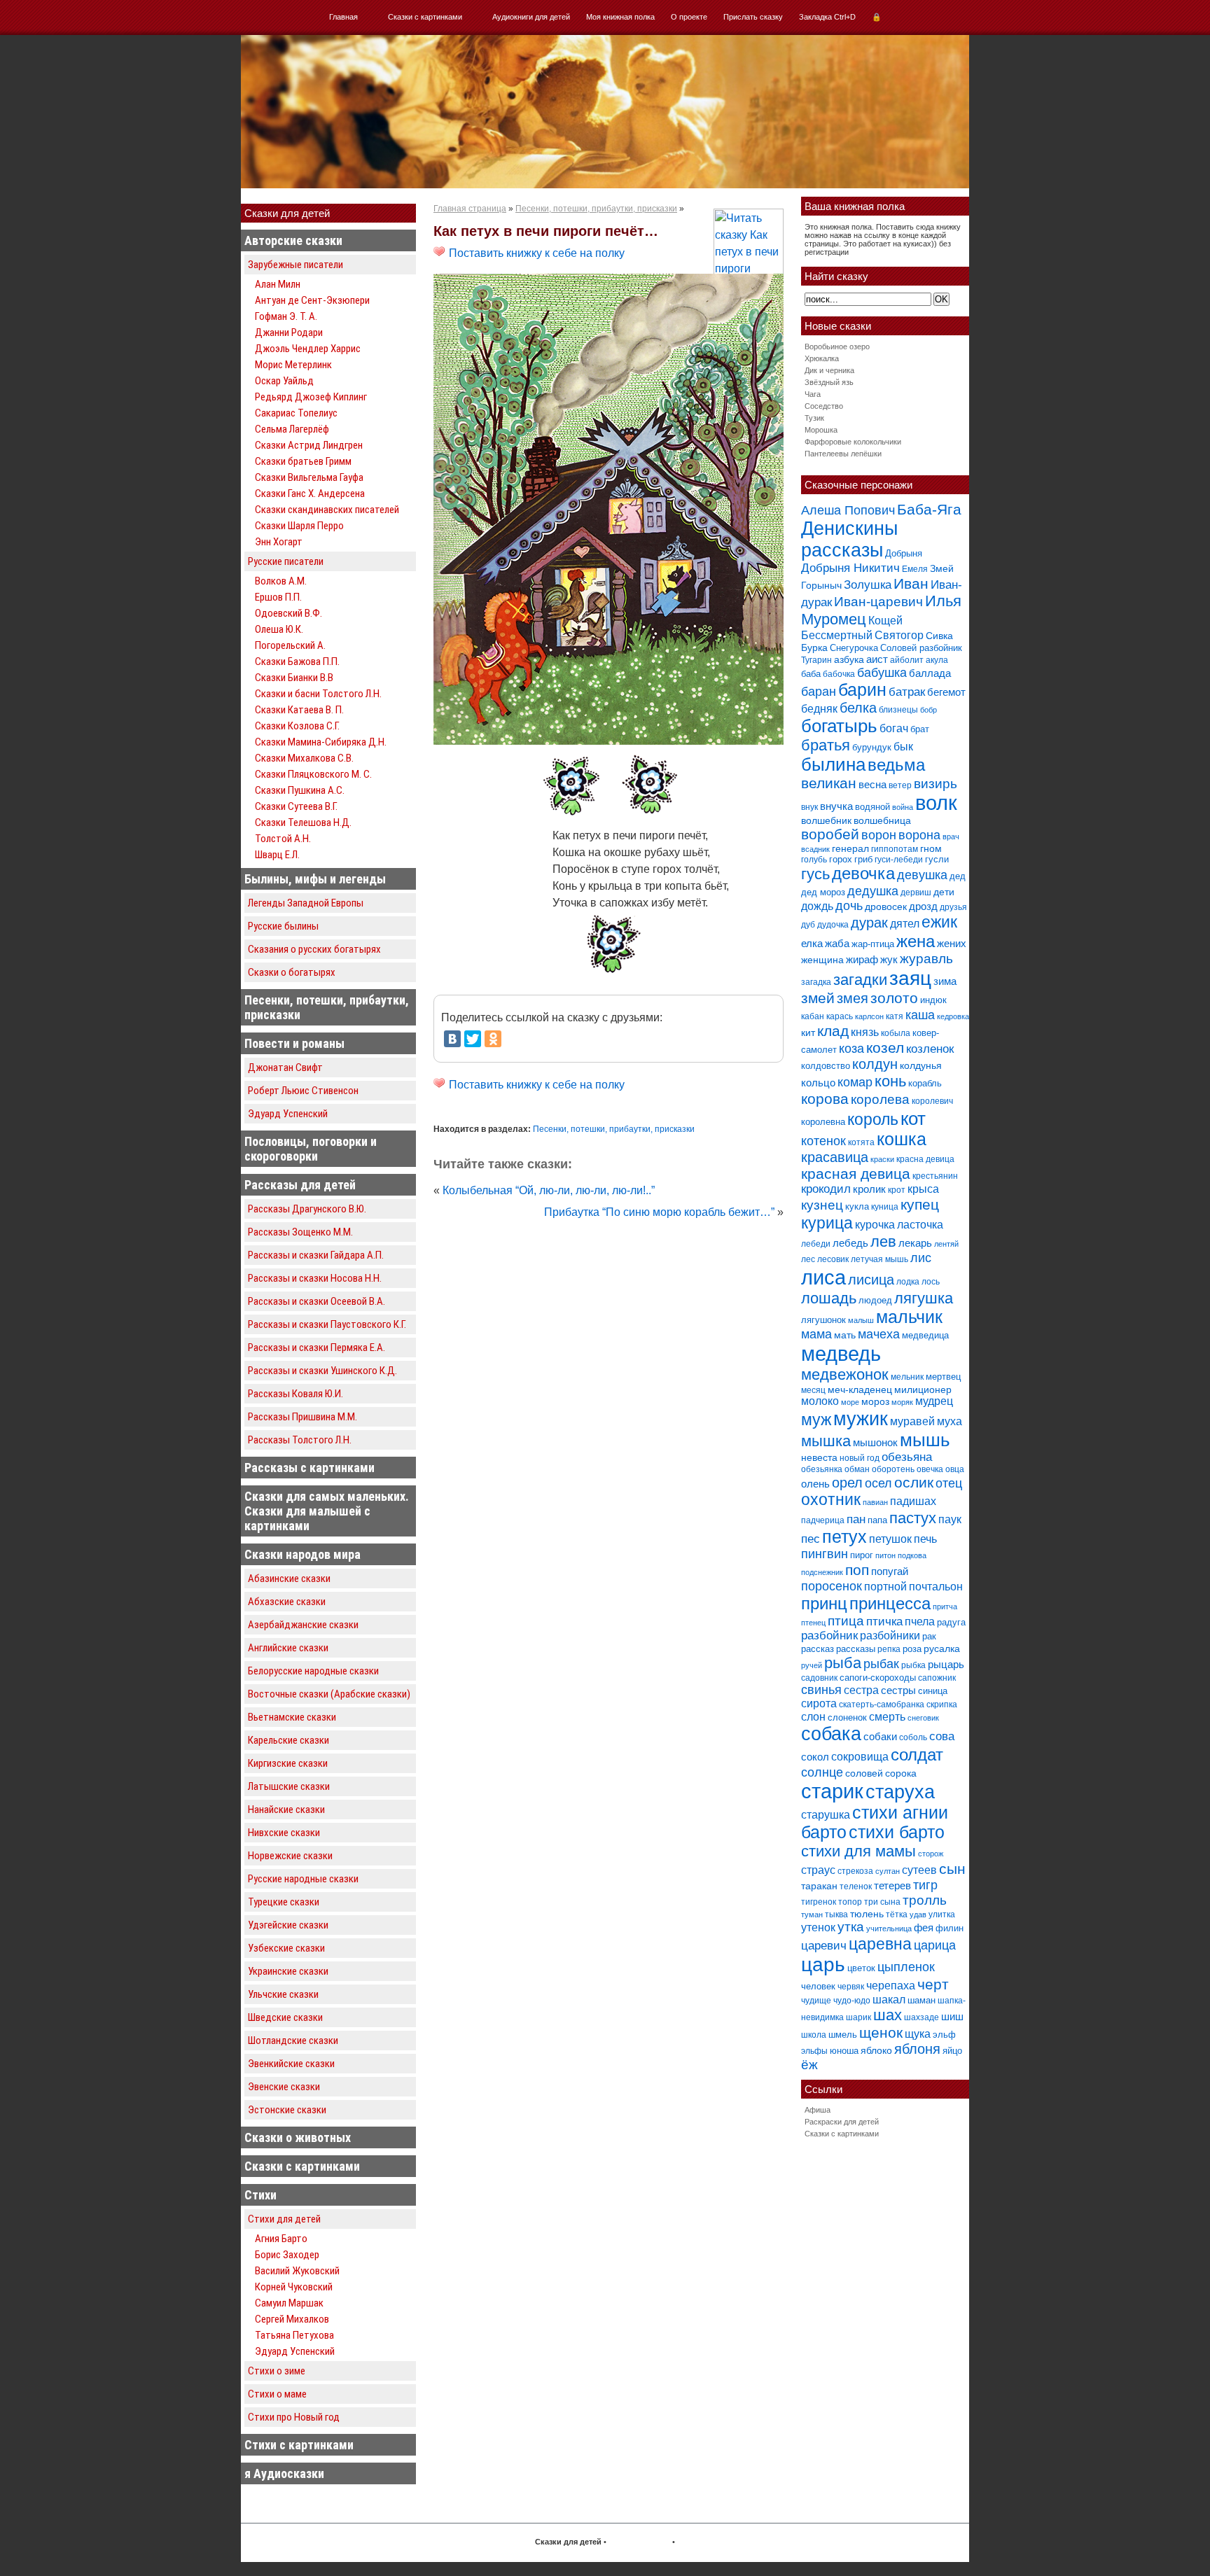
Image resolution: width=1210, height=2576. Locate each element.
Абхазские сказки (287, 1602)
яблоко (876, 2050)
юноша (844, 2051)
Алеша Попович (848, 510)
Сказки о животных (298, 2137)
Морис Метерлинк (293, 365)
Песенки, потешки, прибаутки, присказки (327, 1007)
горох (841, 859)
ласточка (920, 1224)
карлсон (869, 1016)
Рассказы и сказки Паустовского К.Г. (327, 1324)
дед (958, 876)
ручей (812, 1665)
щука (918, 2033)
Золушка (868, 585)
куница (885, 1207)
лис (921, 1258)
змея (853, 998)
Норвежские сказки (290, 1856)
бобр (929, 710)
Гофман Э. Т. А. (286, 316)
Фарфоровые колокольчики (853, 442)
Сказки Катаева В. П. (299, 710)
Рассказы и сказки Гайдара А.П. (316, 1255)
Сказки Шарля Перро (299, 526)
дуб (808, 925)
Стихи (260, 2195)
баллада (930, 673)
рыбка (913, 1665)
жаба (837, 943)
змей (818, 998)
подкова (912, 1555)
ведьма (896, 765)
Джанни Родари (289, 332)
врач (951, 836)
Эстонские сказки (287, 2110)
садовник (819, 1678)
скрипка (942, 1704)
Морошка (821, 430)
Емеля (915, 569)
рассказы (856, 1649)
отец (949, 1483)
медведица (925, 1335)
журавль (926, 959)
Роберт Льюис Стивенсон (303, 1091)
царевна (880, 1944)
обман (857, 1469)
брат (920, 729)
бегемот (946, 692)
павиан (875, 1502)
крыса (923, 1189)
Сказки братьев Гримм (303, 461)
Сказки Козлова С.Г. (297, 726)
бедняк (819, 709)
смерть (887, 1717)
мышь (925, 1440)
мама (816, 1334)
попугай (890, 1571)
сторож (931, 1854)
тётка (897, 1914)
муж (816, 1420)
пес (811, 1539)
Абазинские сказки (289, 1578)
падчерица (823, 1520)
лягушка (924, 1298)
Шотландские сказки (293, 2040)
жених (952, 943)
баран (819, 691)
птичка (884, 1622)
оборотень (893, 1469)
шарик (858, 2017)
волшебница (882, 820)
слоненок (847, 1717)
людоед (875, 1300)
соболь (913, 1737)
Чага (813, 394)
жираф (862, 959)
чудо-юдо (852, 2001)
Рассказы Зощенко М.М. (300, 1232)
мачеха (879, 1334)
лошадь (829, 1298)
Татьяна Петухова (294, 2335)
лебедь (850, 1243)
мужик (861, 1419)
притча (945, 1606)
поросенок (832, 1586)
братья (826, 745)
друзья (953, 907)
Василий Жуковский (297, 2271)
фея (924, 1927)
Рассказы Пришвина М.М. (302, 1417)
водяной (872, 807)
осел (878, 1483)
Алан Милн (278, 284)
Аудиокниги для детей (531, 17)
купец (920, 1205)
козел (885, 1048)
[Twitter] (473, 1039)
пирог (862, 1555)
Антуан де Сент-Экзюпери (312, 300)
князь (865, 1032)
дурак (869, 923)
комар (855, 1082)
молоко (820, 1401)
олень (815, 1484)
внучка (836, 806)
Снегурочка (854, 648)
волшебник (826, 820)
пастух (913, 1518)
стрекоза (855, 1871)
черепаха (891, 1986)
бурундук (872, 747)
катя (895, 1016)
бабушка (882, 672)
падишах (913, 1501)
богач (894, 728)
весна (872, 784)
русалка (942, 1648)
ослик (914, 1482)
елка (812, 943)
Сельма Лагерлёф (292, 429)
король (873, 1119)
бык (903, 746)
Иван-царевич (878, 602)
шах (888, 2015)
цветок (861, 1968)
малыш (861, 1320)
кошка (902, 1139)
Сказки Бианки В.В (294, 678)
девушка (922, 875)
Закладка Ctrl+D (827, 17)
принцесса (890, 1603)
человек (818, 1986)
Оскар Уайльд (284, 381)
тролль (925, 1900)
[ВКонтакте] (452, 1039)
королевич (932, 1101)
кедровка (953, 1016)
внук (809, 807)
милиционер (923, 1389)
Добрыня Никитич (850, 568)
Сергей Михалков (292, 2319)
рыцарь (946, 1664)
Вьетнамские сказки (292, 1717)
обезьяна (907, 1457)
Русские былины (283, 926)
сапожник (937, 1678)
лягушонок (823, 1320)
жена (916, 941)
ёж (809, 2065)
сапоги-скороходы (878, 1678)
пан (856, 1519)
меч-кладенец (860, 1389)
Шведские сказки (285, 2017)
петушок (890, 1539)
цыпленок (906, 1967)
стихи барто (897, 1832)
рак (929, 1636)
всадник (815, 849)
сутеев (919, 1870)
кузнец (822, 1205)
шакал (889, 1999)
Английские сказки (288, 1648)
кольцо (818, 1083)
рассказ (818, 1649)
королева (880, 1099)
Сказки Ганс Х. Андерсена (310, 493)
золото (894, 998)
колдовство (826, 1066)
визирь (936, 784)
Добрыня (904, 553)
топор (850, 1902)
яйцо (952, 2051)
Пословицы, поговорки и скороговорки (311, 1149)
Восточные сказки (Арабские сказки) (329, 1694)
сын (952, 1869)
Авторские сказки (293, 240)
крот (897, 1190)
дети (944, 892)
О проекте (689, 17)
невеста (819, 1457)
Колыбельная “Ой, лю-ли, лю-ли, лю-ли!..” (549, 1190)
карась (840, 1016)
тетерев (892, 1885)
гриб (863, 859)
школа (814, 2035)
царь (823, 1965)
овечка (930, 1469)
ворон (879, 835)
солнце (822, 1772)
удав (918, 1914)
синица (933, 1691)
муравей (912, 1421)
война (903, 807)
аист (877, 659)
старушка (826, 1815)
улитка (942, 1914)
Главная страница (470, 209)
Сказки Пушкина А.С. (300, 790)
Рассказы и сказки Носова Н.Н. (315, 1278)
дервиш (916, 892)
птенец (813, 1623)
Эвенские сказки (284, 2087)
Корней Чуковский (294, 2287)
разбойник (829, 1636)
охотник (831, 1500)
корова (825, 1099)
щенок (881, 2032)
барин (862, 690)
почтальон (936, 1587)
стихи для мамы (858, 1851)
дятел (905, 923)
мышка (826, 1441)
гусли (937, 859)
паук (950, 1519)
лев (883, 1241)
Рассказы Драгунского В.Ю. (307, 1209)
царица (935, 1945)
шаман (922, 2000)
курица (827, 1223)
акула (937, 660)
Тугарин (816, 660)
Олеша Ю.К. (279, 629)
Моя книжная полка (620, 17)
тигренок (819, 1902)
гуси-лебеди (899, 860)
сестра (861, 1690)
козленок (930, 1049)
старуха (900, 1792)
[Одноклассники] (493, 1039)
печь (925, 1539)
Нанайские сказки (286, 1809)
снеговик (923, 1718)
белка (858, 708)
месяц (813, 1390)
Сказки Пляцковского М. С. (313, 774)
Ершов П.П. (278, 597)
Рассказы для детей (300, 1185)
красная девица (856, 1174)
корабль (925, 1083)
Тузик (814, 418)
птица (846, 1621)
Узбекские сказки (286, 1948)
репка (889, 1649)
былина (833, 764)
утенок (818, 1927)
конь (890, 1081)
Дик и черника (829, 370)
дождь (817, 906)
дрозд (923, 906)
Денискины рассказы (849, 539)
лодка (908, 1282)
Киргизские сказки (288, 1763)
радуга (951, 1622)
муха (950, 1421)
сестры (898, 1690)
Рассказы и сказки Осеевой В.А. (317, 1301)
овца (955, 1469)
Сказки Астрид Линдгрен (309, 445)
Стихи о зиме (277, 2371)
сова (942, 1736)
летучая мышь (879, 1259)
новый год (860, 1458)
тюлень (867, 1914)
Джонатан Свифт (285, 1067)
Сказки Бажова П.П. (297, 661)
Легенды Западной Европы (306, 903)
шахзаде (922, 2017)
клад (833, 1031)
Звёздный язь (829, 382)
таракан (819, 1886)
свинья (821, 1690)
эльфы (814, 2051)
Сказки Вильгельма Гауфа (309, 477)
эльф (944, 2035)
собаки (880, 1736)
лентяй (946, 1244)
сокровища (860, 1756)
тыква (836, 1914)
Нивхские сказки (284, 1833)
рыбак (881, 1664)
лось (931, 1282)
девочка (863, 874)
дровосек (886, 906)
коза (851, 1048)
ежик (939, 922)
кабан (813, 1016)
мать (845, 1335)
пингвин (825, 1554)
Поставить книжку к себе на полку (535, 253)
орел (847, 1483)
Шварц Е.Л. (277, 855)
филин (950, 1928)
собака (831, 1734)
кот (913, 1119)
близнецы (898, 710)
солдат (917, 1755)
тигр (925, 1885)
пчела (920, 1622)
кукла (857, 1206)
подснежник (822, 1572)
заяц (910, 978)
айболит (907, 660)
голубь (814, 860)
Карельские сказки (288, 1740)
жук (889, 959)
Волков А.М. (281, 581)
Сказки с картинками (425, 17)
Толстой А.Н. (283, 839)
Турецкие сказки (284, 1902)
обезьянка (822, 1469)
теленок (856, 1886)
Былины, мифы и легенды (315, 879)
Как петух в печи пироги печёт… (546, 231)
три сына (882, 1902)
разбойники (890, 1635)
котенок (823, 1141)
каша (920, 1015)
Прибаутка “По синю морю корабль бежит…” (659, 1212)
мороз (875, 1401)
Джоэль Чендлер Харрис (308, 349)
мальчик (909, 1317)
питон (885, 1555)
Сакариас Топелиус (296, 413)
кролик (869, 1189)
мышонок (875, 1442)
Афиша (818, 2110)
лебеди (816, 1244)
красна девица (925, 1159)
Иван (911, 583)
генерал (850, 848)
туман (812, 1914)
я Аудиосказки (284, 2473)
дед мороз (823, 892)
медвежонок (845, 1374)
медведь (841, 1353)
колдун (875, 1064)
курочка (875, 1225)
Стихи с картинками (299, 2445)
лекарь (915, 1243)
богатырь (839, 726)
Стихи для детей (284, 2219)
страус (818, 1870)
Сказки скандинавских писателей (327, 510)
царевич (824, 1946)
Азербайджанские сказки (303, 1625)
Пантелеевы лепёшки (843, 454)
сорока (901, 1773)
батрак (907, 692)
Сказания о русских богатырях (314, 949)
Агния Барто (281, 2239)
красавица (835, 1157)
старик (832, 1791)
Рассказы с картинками (310, 1468)
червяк (851, 1987)
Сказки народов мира (302, 1554)
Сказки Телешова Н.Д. (303, 822)
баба (811, 674)
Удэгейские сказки (288, 1925)
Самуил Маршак (289, 2303)
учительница (889, 1928)
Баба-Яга (929, 509)
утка (851, 1927)
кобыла (896, 1033)
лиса (823, 1277)
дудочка (833, 925)
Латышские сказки (289, 1786)
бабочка (839, 674)
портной (885, 1587)
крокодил (826, 1189)
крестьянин (935, 1176)
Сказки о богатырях (292, 972)
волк (936, 803)
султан (888, 1871)
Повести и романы (294, 1043)
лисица (871, 1280)
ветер (900, 785)
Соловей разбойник (921, 648)
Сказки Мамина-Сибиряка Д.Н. (321, 742)
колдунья (921, 1065)
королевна (823, 1122)
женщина (822, 960)
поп (857, 1570)
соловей (864, 1773)
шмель (843, 2035)
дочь (849, 906)
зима (945, 981)
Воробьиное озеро (837, 346)
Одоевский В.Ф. (288, 613)
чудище (816, 2001)
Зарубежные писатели (295, 265)
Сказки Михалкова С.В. (304, 758)
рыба (843, 1663)
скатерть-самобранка (882, 1704)
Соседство (824, 406)
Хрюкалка (822, 358)
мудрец (934, 1401)
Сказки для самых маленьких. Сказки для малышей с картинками (327, 1511)
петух (844, 1537)
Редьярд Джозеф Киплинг (311, 397)
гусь (815, 874)
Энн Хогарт (279, 542)
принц (824, 1604)
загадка (816, 982)
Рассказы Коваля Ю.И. (295, 1394)
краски (882, 1159)
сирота (819, 1703)
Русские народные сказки (303, 1879)
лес (808, 1259)
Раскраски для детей (842, 2122)
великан (829, 783)
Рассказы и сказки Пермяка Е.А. (317, 1347)
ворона (919, 835)
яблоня (917, 2049)
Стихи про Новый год (294, 2417)
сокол (815, 1757)
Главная (343, 17)
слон (813, 1716)
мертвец (943, 1377)
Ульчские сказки (283, 1994)
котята (861, 1142)
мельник (907, 1377)
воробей (830, 834)
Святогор (899, 635)
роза (912, 1649)
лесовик (833, 1259)
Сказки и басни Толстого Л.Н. (318, 694)
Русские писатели (286, 561)
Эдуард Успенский (288, 1114)
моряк (902, 1402)
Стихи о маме (277, 2394)
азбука (849, 659)
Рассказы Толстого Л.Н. (300, 1440)
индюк (933, 1000)
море (850, 1402)
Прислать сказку (753, 17)
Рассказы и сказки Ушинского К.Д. (322, 1371)
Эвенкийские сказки (291, 2064)
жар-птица (873, 944)
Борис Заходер (287, 2255)
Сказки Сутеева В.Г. (296, 806)
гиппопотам (895, 849)
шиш (952, 2016)
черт (933, 1984)
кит (808, 1032)
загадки (860, 980)
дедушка (873, 891)
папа (877, 1520)
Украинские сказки (288, 1971)
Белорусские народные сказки (313, 1671)
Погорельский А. (290, 645)
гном (931, 848)
